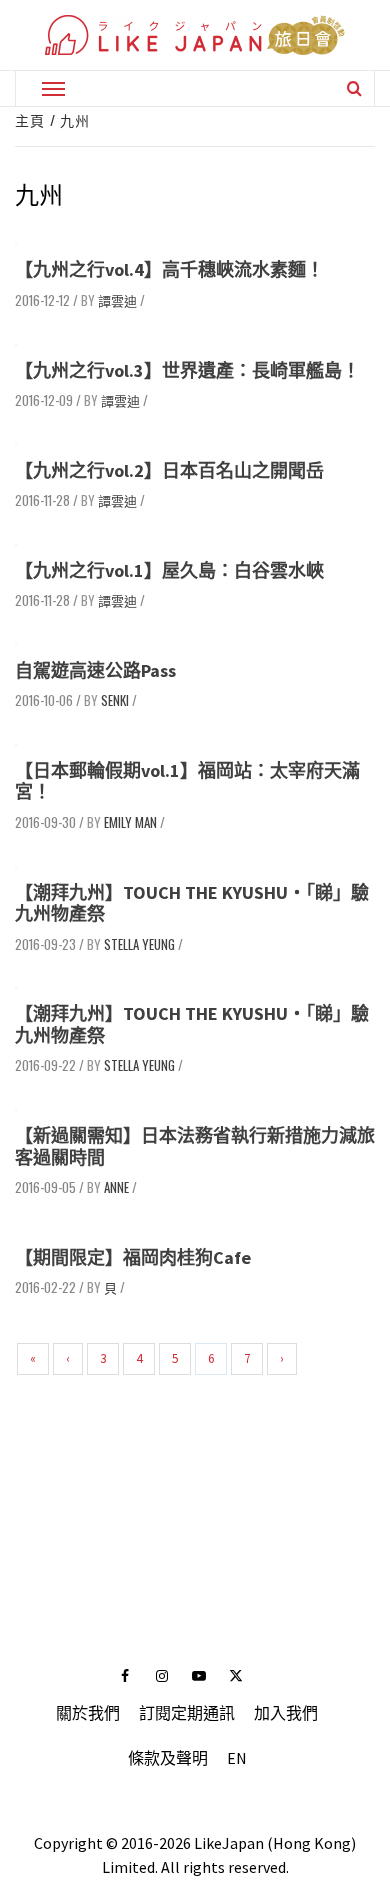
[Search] (354, 88)
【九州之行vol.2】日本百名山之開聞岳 (169, 470)
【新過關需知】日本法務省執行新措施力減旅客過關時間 (195, 1146)
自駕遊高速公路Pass (95, 670)
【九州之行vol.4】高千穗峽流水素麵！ (169, 269)
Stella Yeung (139, 944)
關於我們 (88, 1713)
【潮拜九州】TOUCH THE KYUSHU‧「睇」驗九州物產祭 (192, 903)
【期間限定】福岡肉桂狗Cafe (133, 1257)
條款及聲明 (168, 1758)
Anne (116, 1187)
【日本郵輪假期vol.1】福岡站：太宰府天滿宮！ (187, 781)
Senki (115, 700)
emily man (130, 822)
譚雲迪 (117, 300)
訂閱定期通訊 (187, 1713)
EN (237, 1758)
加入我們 (286, 1713)
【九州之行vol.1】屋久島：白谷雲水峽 (169, 570)
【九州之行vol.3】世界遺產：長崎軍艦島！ (187, 370)
